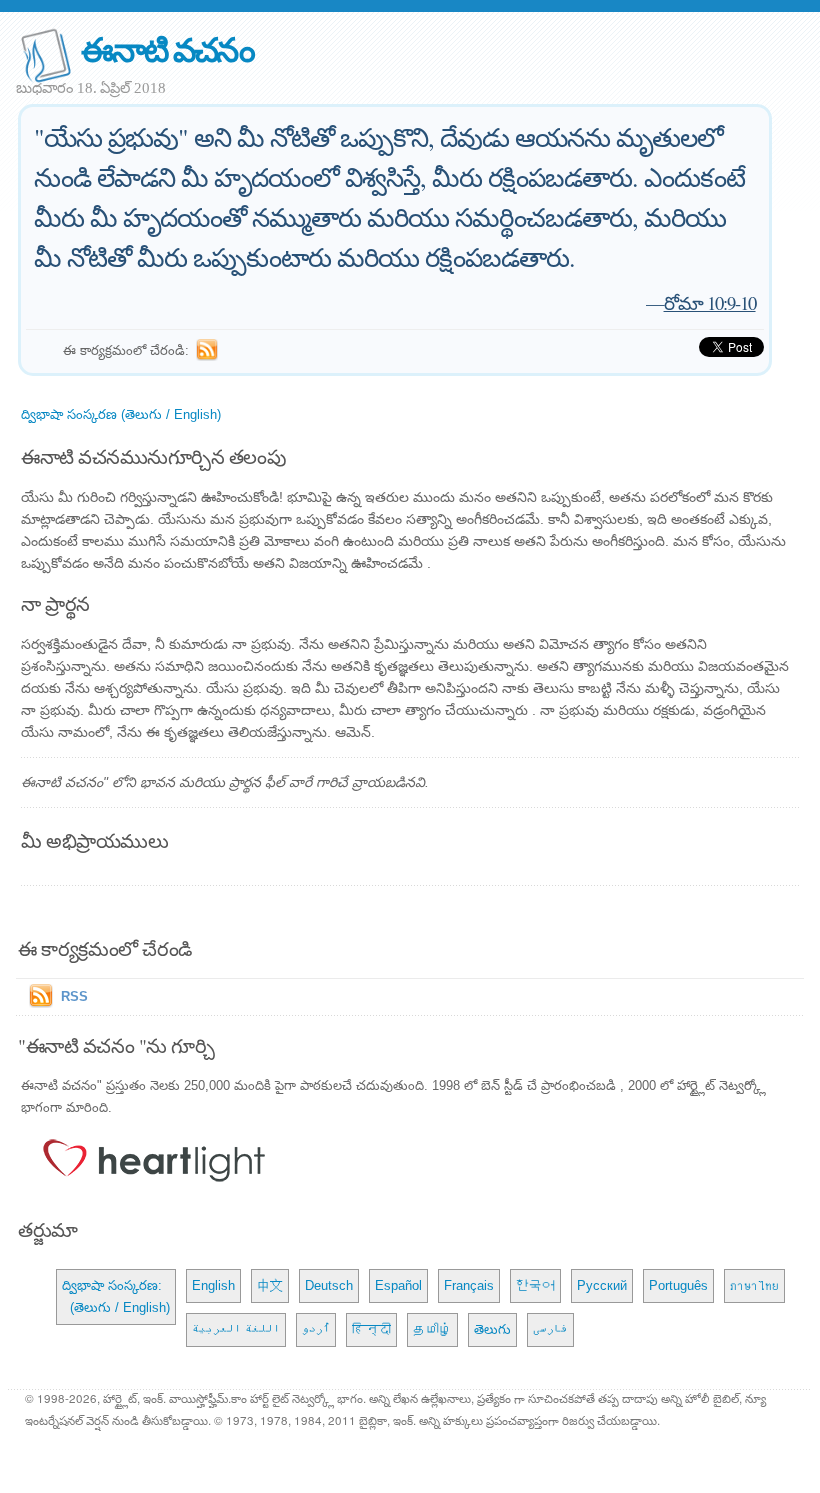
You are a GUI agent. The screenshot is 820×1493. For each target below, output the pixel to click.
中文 (270, 1285)
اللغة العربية (236, 1329)
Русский (602, 1285)
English (213, 1285)
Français (469, 1285)
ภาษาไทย (754, 1285)
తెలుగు (492, 1329)
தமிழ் (432, 1329)
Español (398, 1285)
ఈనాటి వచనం (167, 48)
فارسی (550, 1329)
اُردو (316, 1329)
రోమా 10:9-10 (710, 302)
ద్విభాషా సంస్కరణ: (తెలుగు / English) (116, 1296)
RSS (74, 996)
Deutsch (329, 1285)
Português (678, 1285)
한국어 (535, 1285)
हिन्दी (371, 1329)
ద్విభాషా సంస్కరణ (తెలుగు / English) (121, 414)
